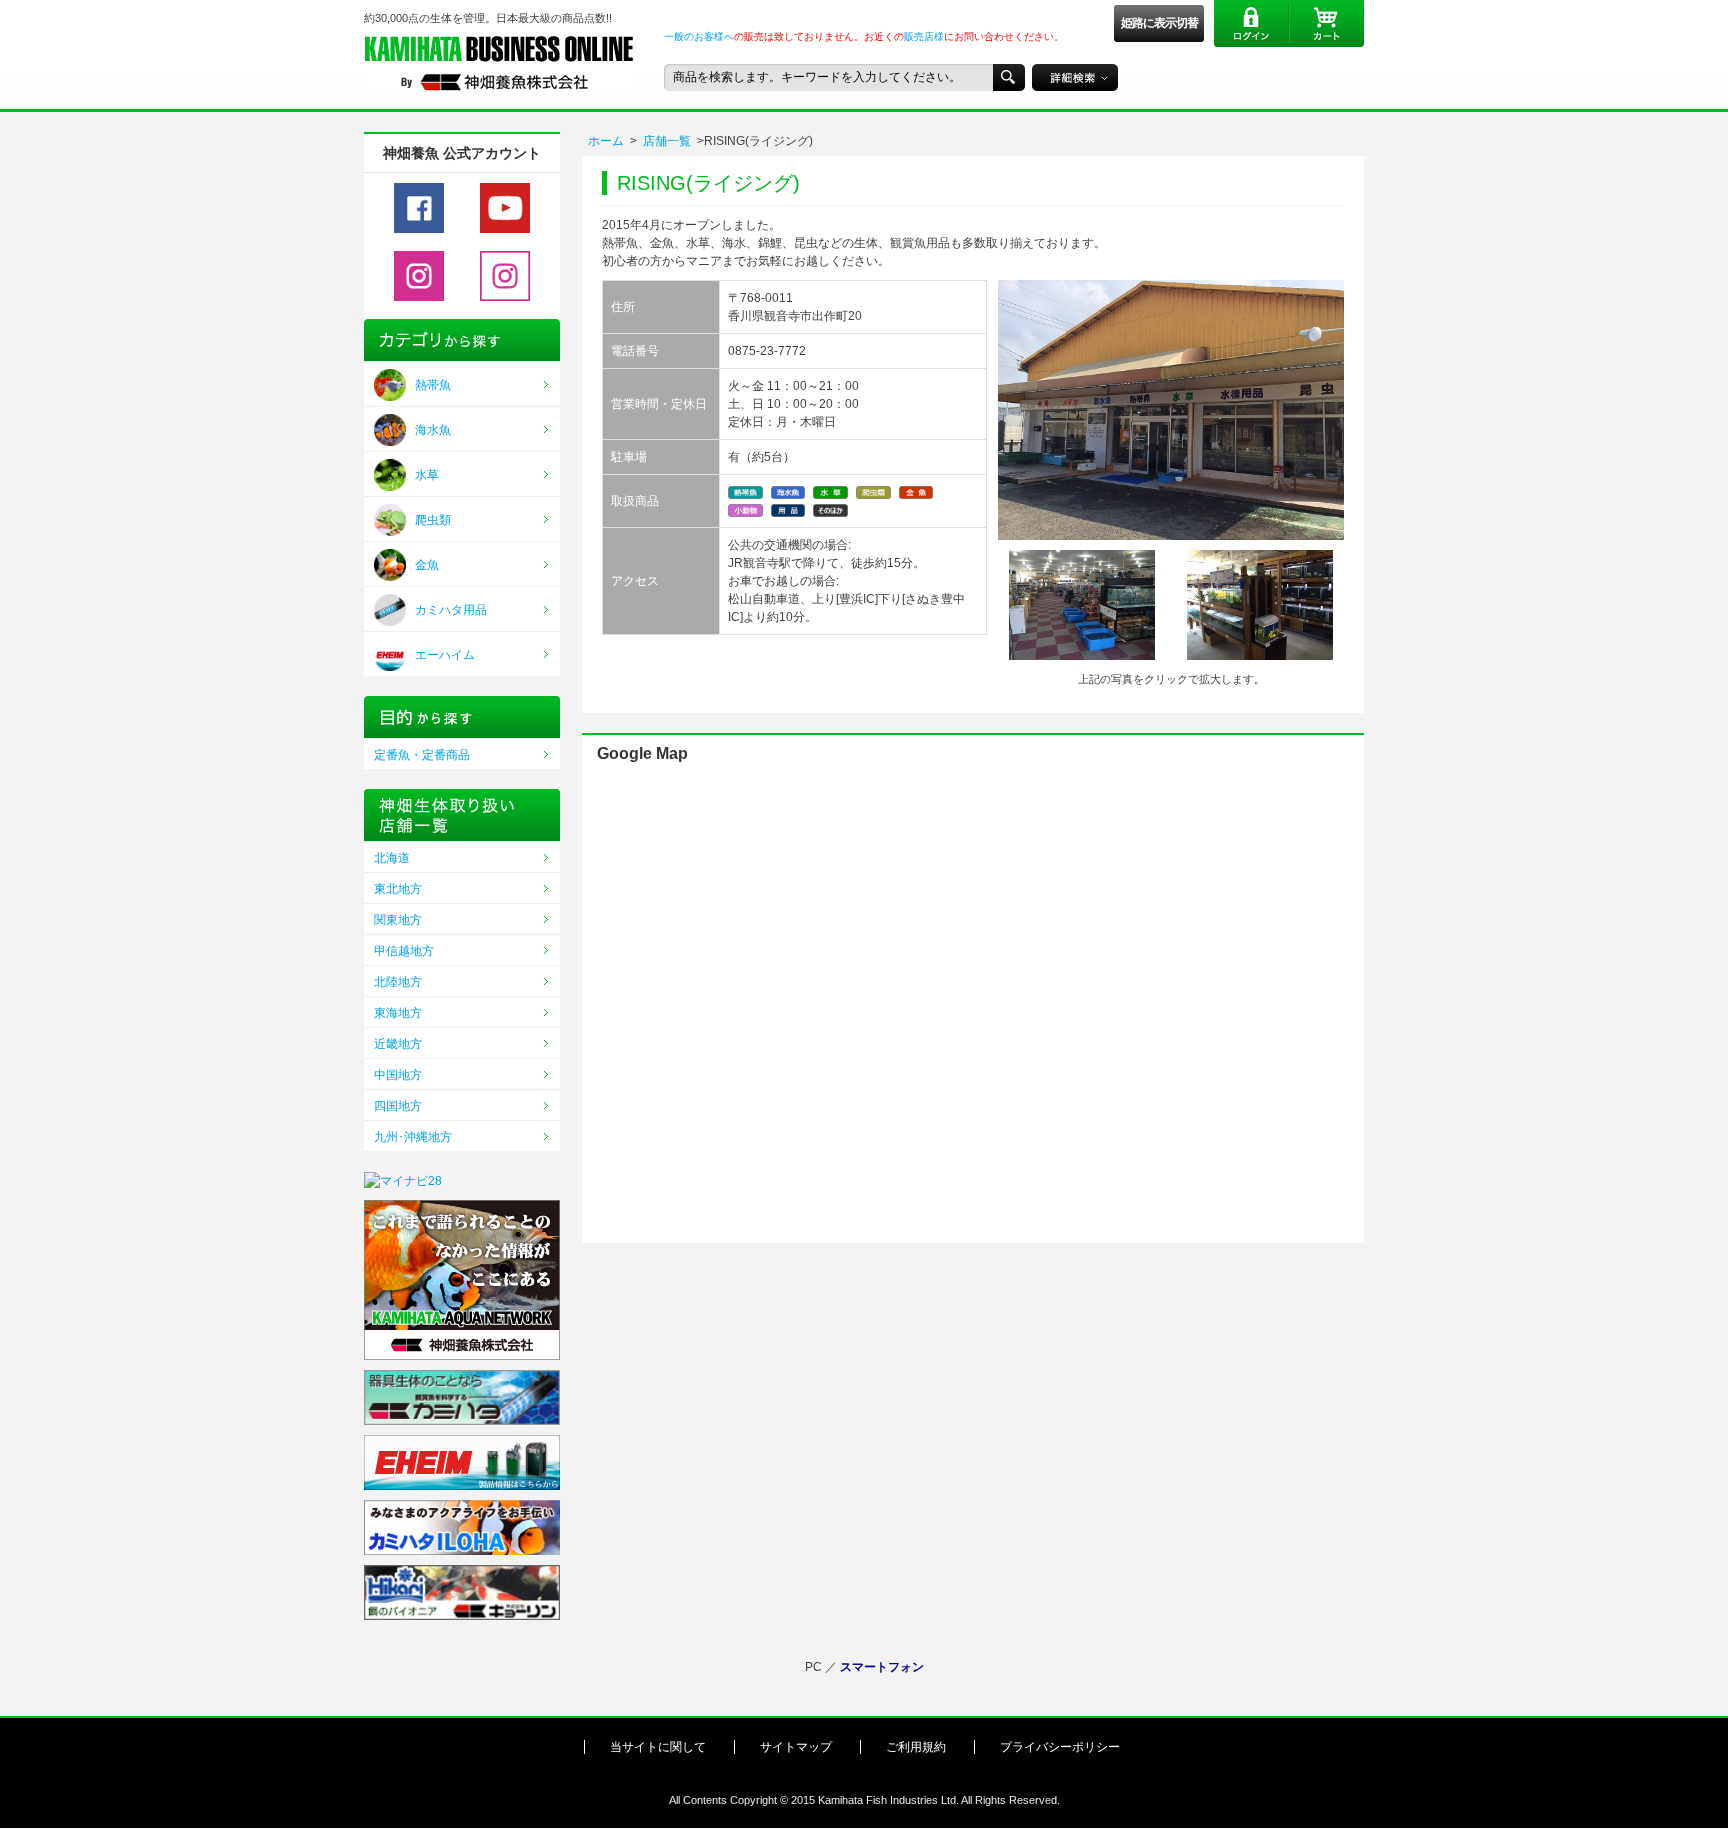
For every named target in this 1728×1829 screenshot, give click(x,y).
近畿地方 (398, 1044)
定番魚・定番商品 (422, 755)
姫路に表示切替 (1159, 23)
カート (1326, 23)
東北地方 (398, 889)
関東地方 (398, 920)
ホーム (606, 141)
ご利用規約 (916, 1747)
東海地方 (398, 1013)
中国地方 (398, 1075)
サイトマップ (796, 1747)
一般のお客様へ (699, 36)
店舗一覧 (667, 141)
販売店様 (924, 36)
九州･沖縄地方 (413, 1137)
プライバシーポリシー (1060, 1747)
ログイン (1251, 23)
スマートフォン (882, 1667)
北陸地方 (398, 982)
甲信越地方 (404, 951)
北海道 (392, 858)
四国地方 (398, 1106)
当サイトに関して (658, 1747)
